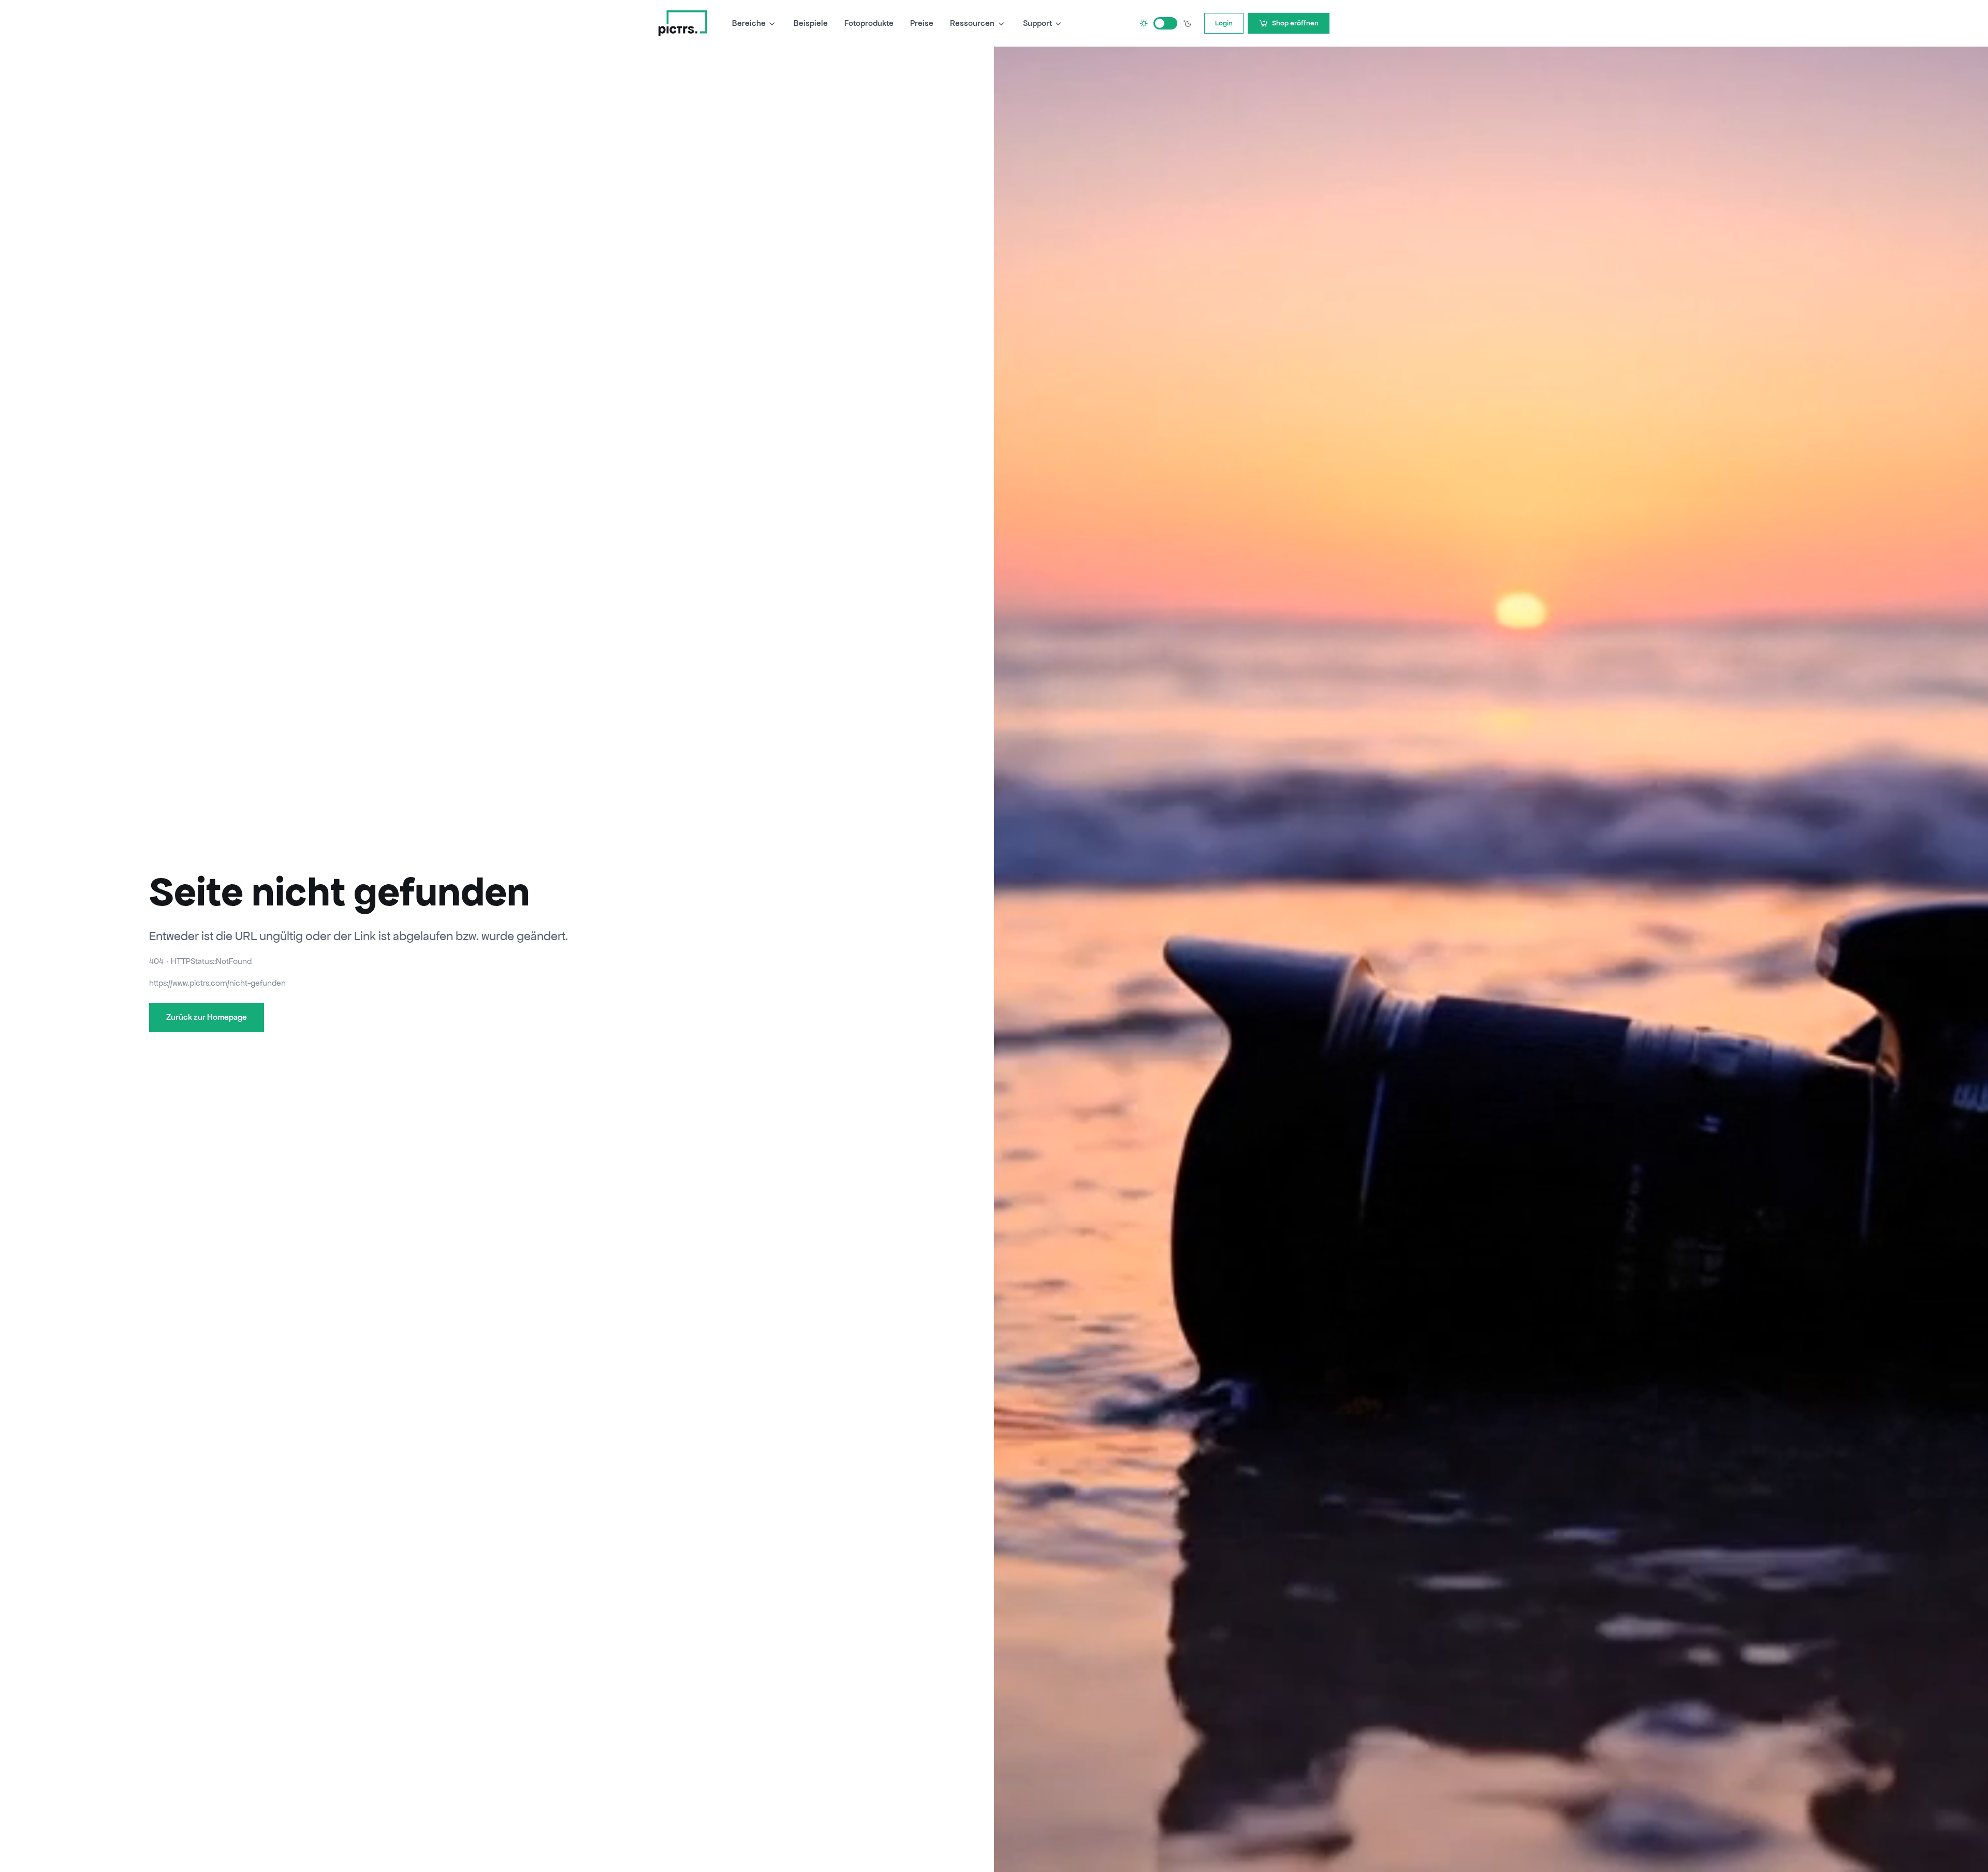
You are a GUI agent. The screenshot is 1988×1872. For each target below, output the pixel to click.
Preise (922, 23)
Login (1224, 23)
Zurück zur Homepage (207, 1017)
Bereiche (749, 23)
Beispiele (811, 23)
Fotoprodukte (869, 23)
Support (1037, 23)
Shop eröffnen (1295, 23)
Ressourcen (972, 23)
